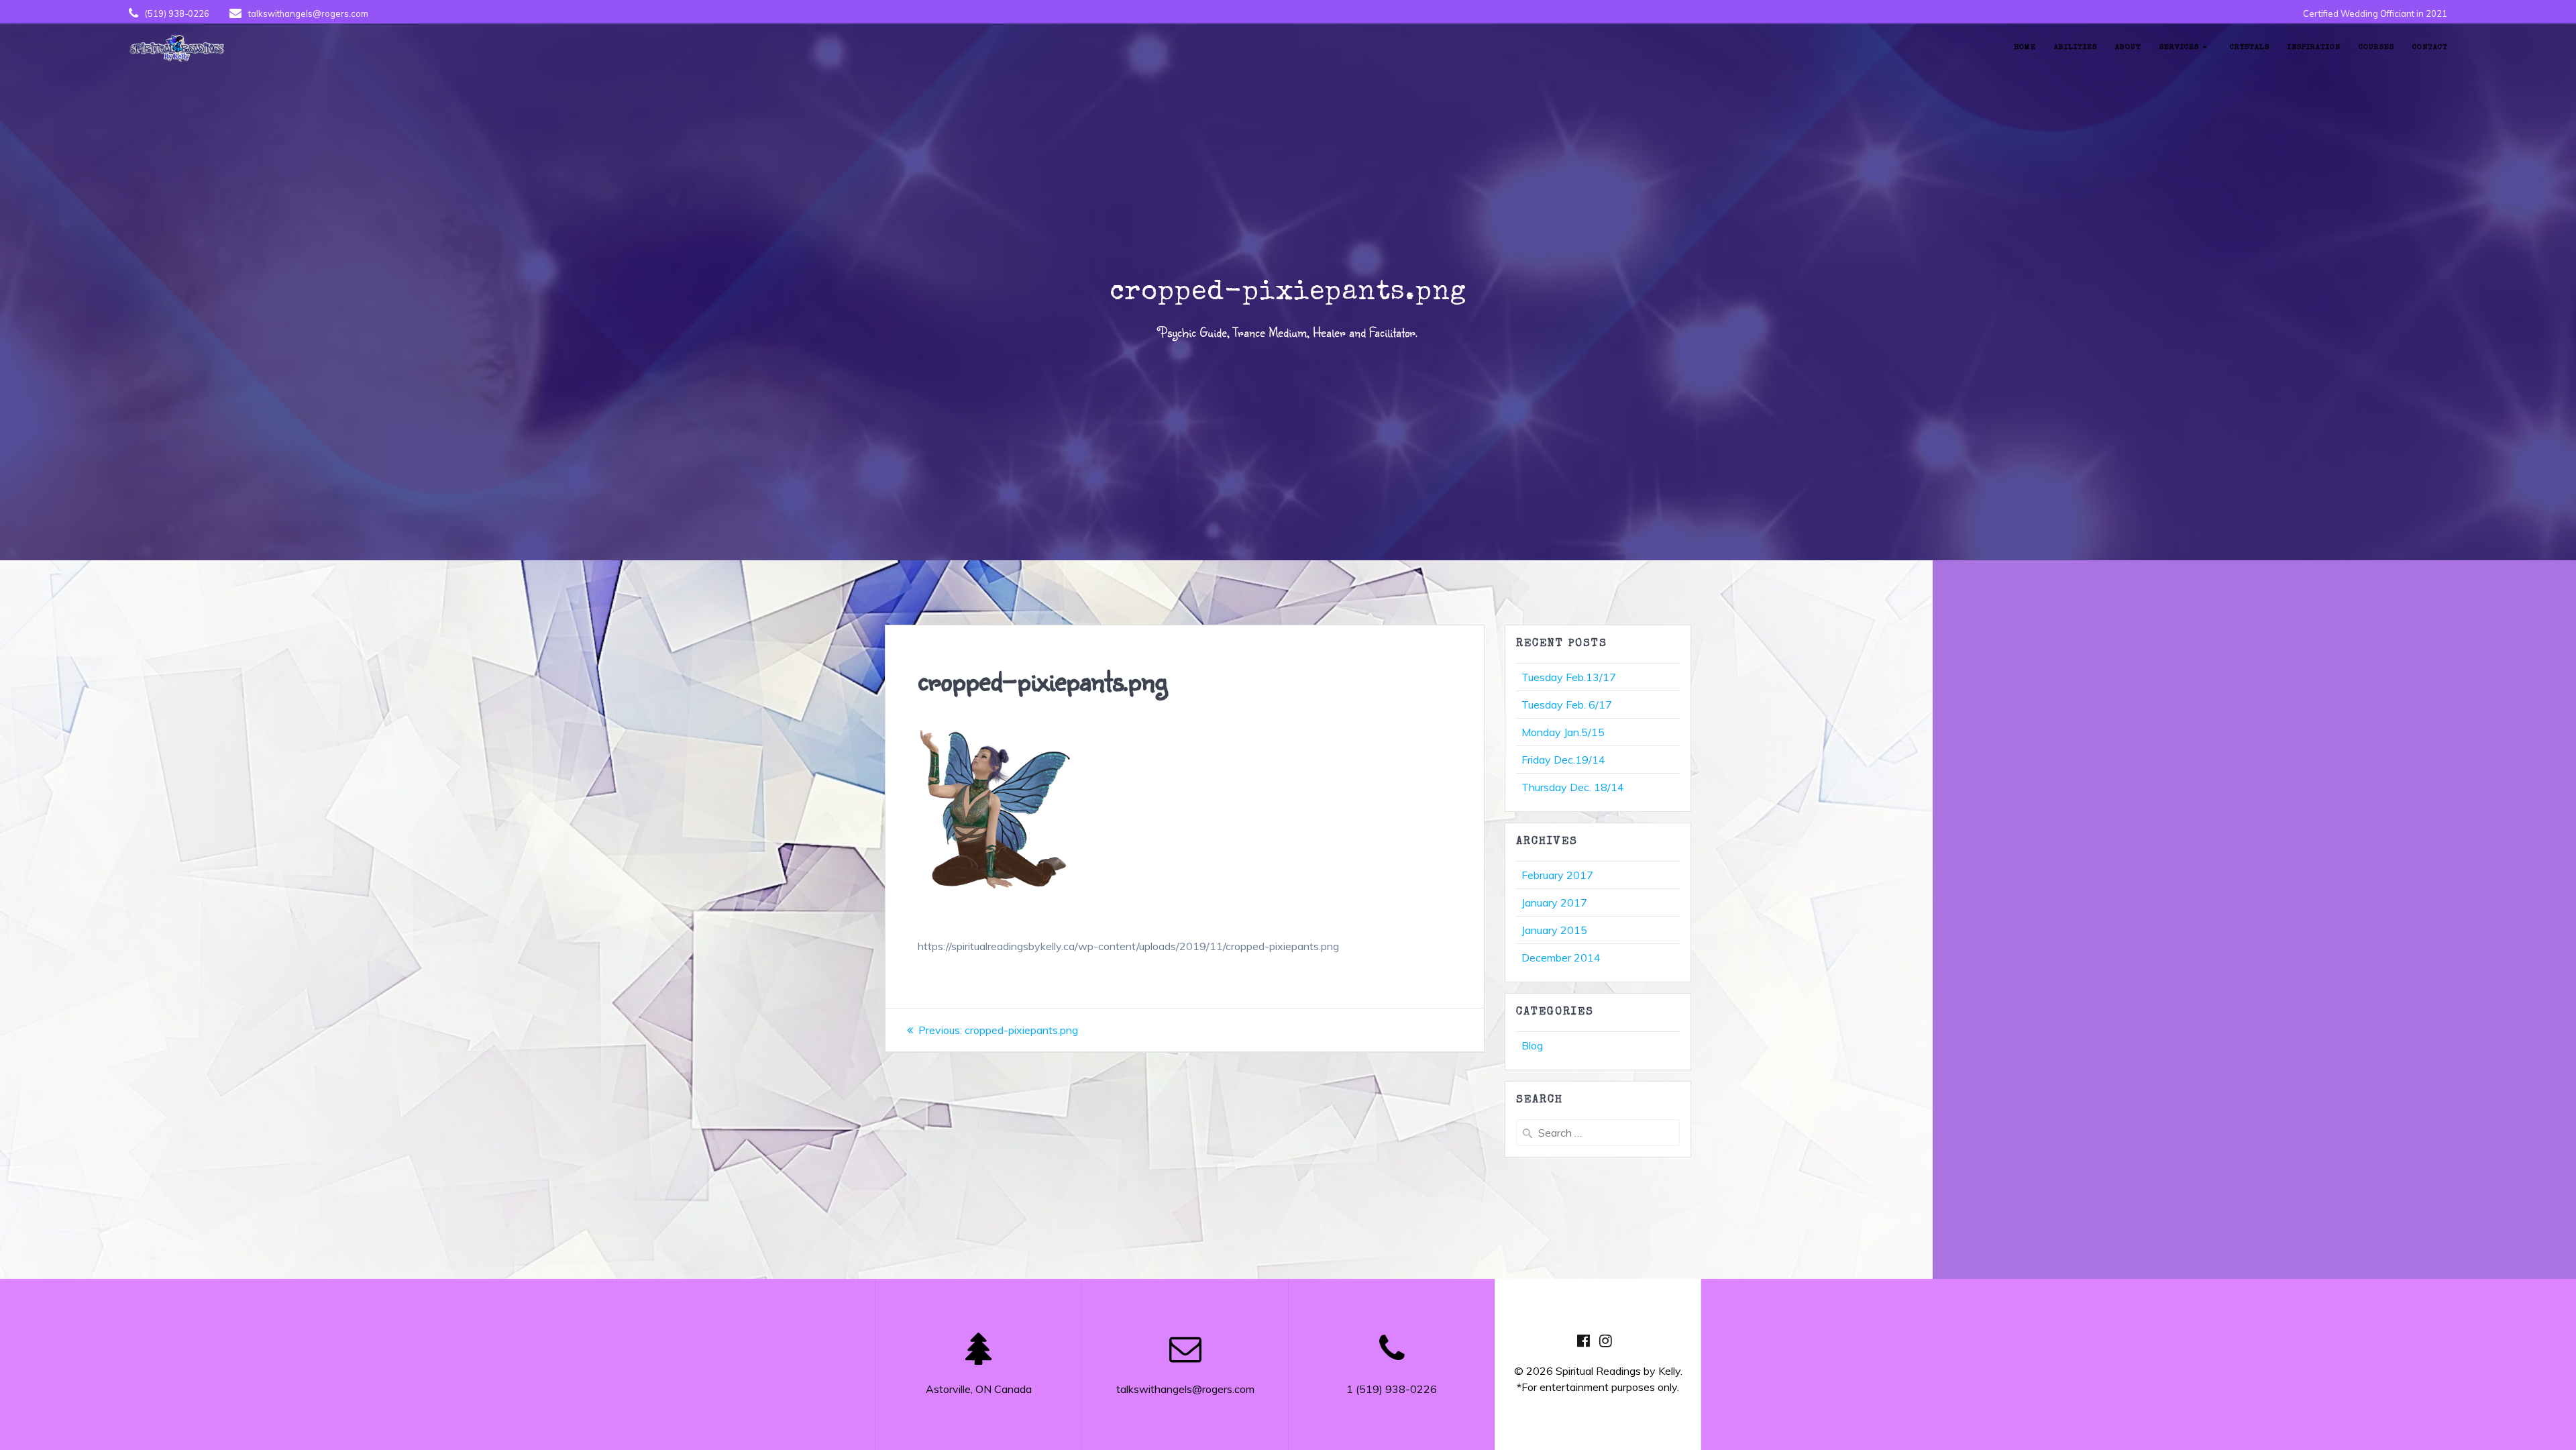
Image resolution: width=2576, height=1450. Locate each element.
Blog (1532, 1045)
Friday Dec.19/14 (1563, 760)
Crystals (2250, 47)
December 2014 (1561, 957)
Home (2025, 47)
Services (2179, 47)
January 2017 (1554, 902)
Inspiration (2314, 47)
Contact (2430, 47)
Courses (2376, 47)
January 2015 (1554, 930)
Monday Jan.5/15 (1563, 732)
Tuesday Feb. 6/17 (1567, 705)
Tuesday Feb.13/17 (1569, 677)
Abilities (2076, 47)
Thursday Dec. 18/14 (1573, 787)
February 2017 (1557, 875)
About (2128, 47)
